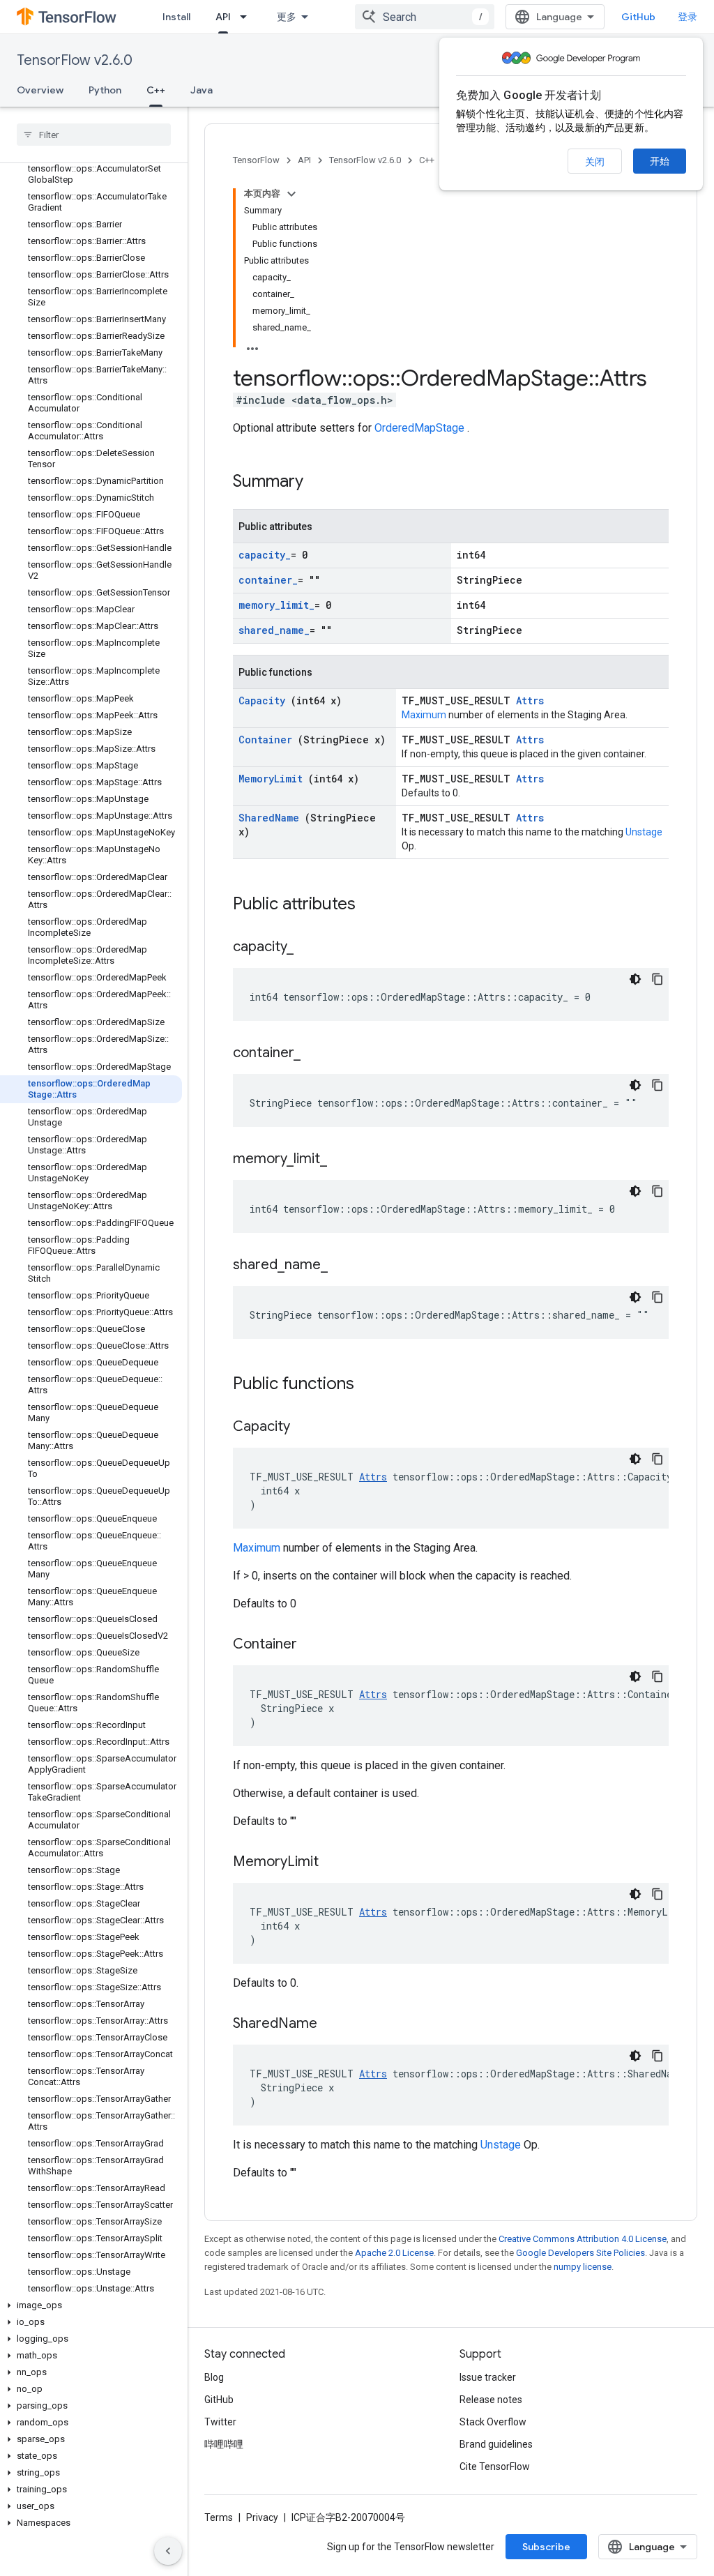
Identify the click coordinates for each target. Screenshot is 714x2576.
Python (105, 90)
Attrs (530, 700)
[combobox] (425, 17)
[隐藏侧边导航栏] (168, 2551)
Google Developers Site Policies (580, 2253)
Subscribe (546, 2547)
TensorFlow (256, 160)
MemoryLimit (273, 779)
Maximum (425, 715)
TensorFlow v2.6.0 (75, 60)
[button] (91, 2305)
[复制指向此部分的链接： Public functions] (372, 1385)
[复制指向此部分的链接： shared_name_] (342, 1266)
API (223, 17)
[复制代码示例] (658, 979)
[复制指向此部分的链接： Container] (314, 1645)
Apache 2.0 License (394, 2253)
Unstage (644, 832)
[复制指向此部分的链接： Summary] (321, 483)
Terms (219, 2517)
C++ (156, 90)
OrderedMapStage (421, 428)
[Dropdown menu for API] (248, 17)
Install (176, 17)
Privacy (262, 2517)
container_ (268, 580)
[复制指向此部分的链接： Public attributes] (374, 905)
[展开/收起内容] (291, 194)
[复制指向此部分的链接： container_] (314, 1054)
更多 (287, 17)
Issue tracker (488, 2377)
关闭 (595, 162)
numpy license (583, 2267)
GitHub (638, 17)
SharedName (272, 818)
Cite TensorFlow (495, 2467)
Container (268, 740)
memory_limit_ (276, 605)
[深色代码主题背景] (635, 979)
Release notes (491, 2400)
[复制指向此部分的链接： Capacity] (307, 1427)
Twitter (220, 2422)
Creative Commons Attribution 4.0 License (583, 2239)
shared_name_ (274, 630)
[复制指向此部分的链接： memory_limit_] (341, 1160)
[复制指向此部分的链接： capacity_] (307, 948)
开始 (660, 161)
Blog (214, 2377)
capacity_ (265, 555)
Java (202, 90)
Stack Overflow (493, 2422)
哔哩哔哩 (224, 2444)
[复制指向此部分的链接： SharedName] (335, 2024)
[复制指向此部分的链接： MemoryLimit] (336, 1863)
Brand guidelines (496, 2444)
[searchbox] (94, 135)
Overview (40, 90)
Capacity (265, 700)
